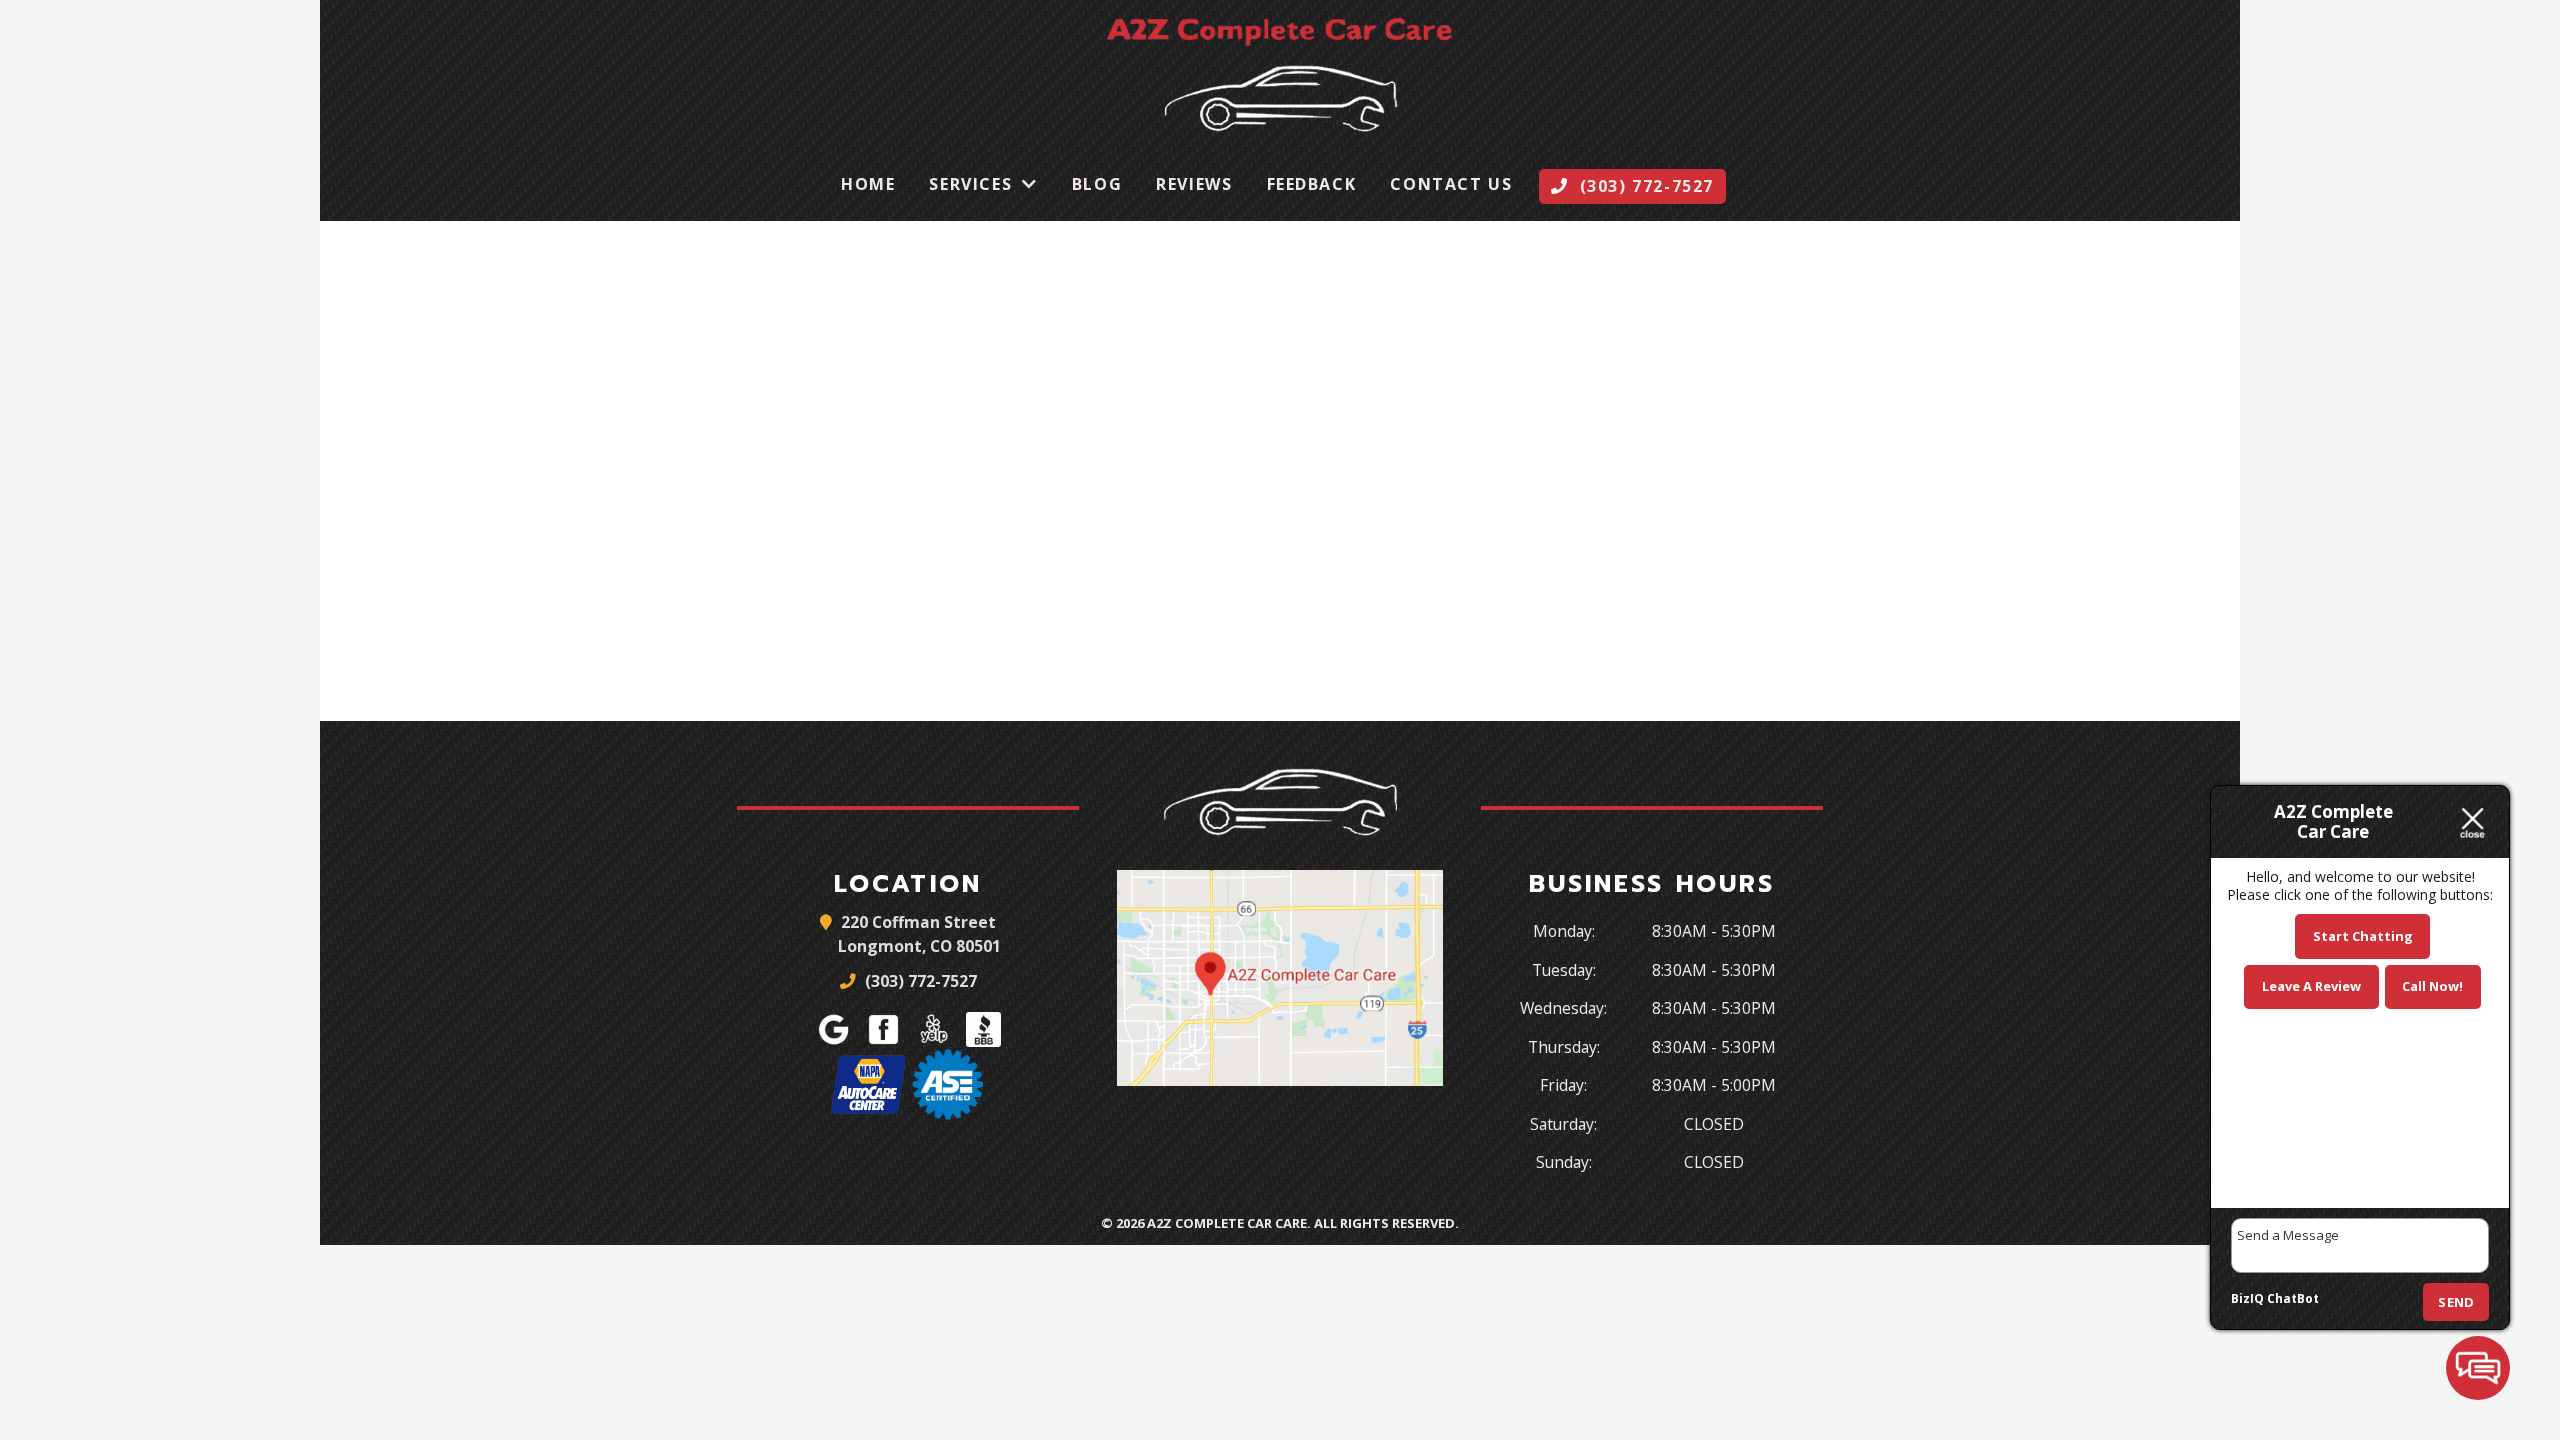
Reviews (1194, 184)
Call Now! (2432, 986)
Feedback (1312, 184)
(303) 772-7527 (919, 981)
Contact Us (1451, 184)
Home (868, 184)
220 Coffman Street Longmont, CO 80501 (919, 934)
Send (2456, 1302)
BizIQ (2247, 1298)
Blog (1097, 184)
